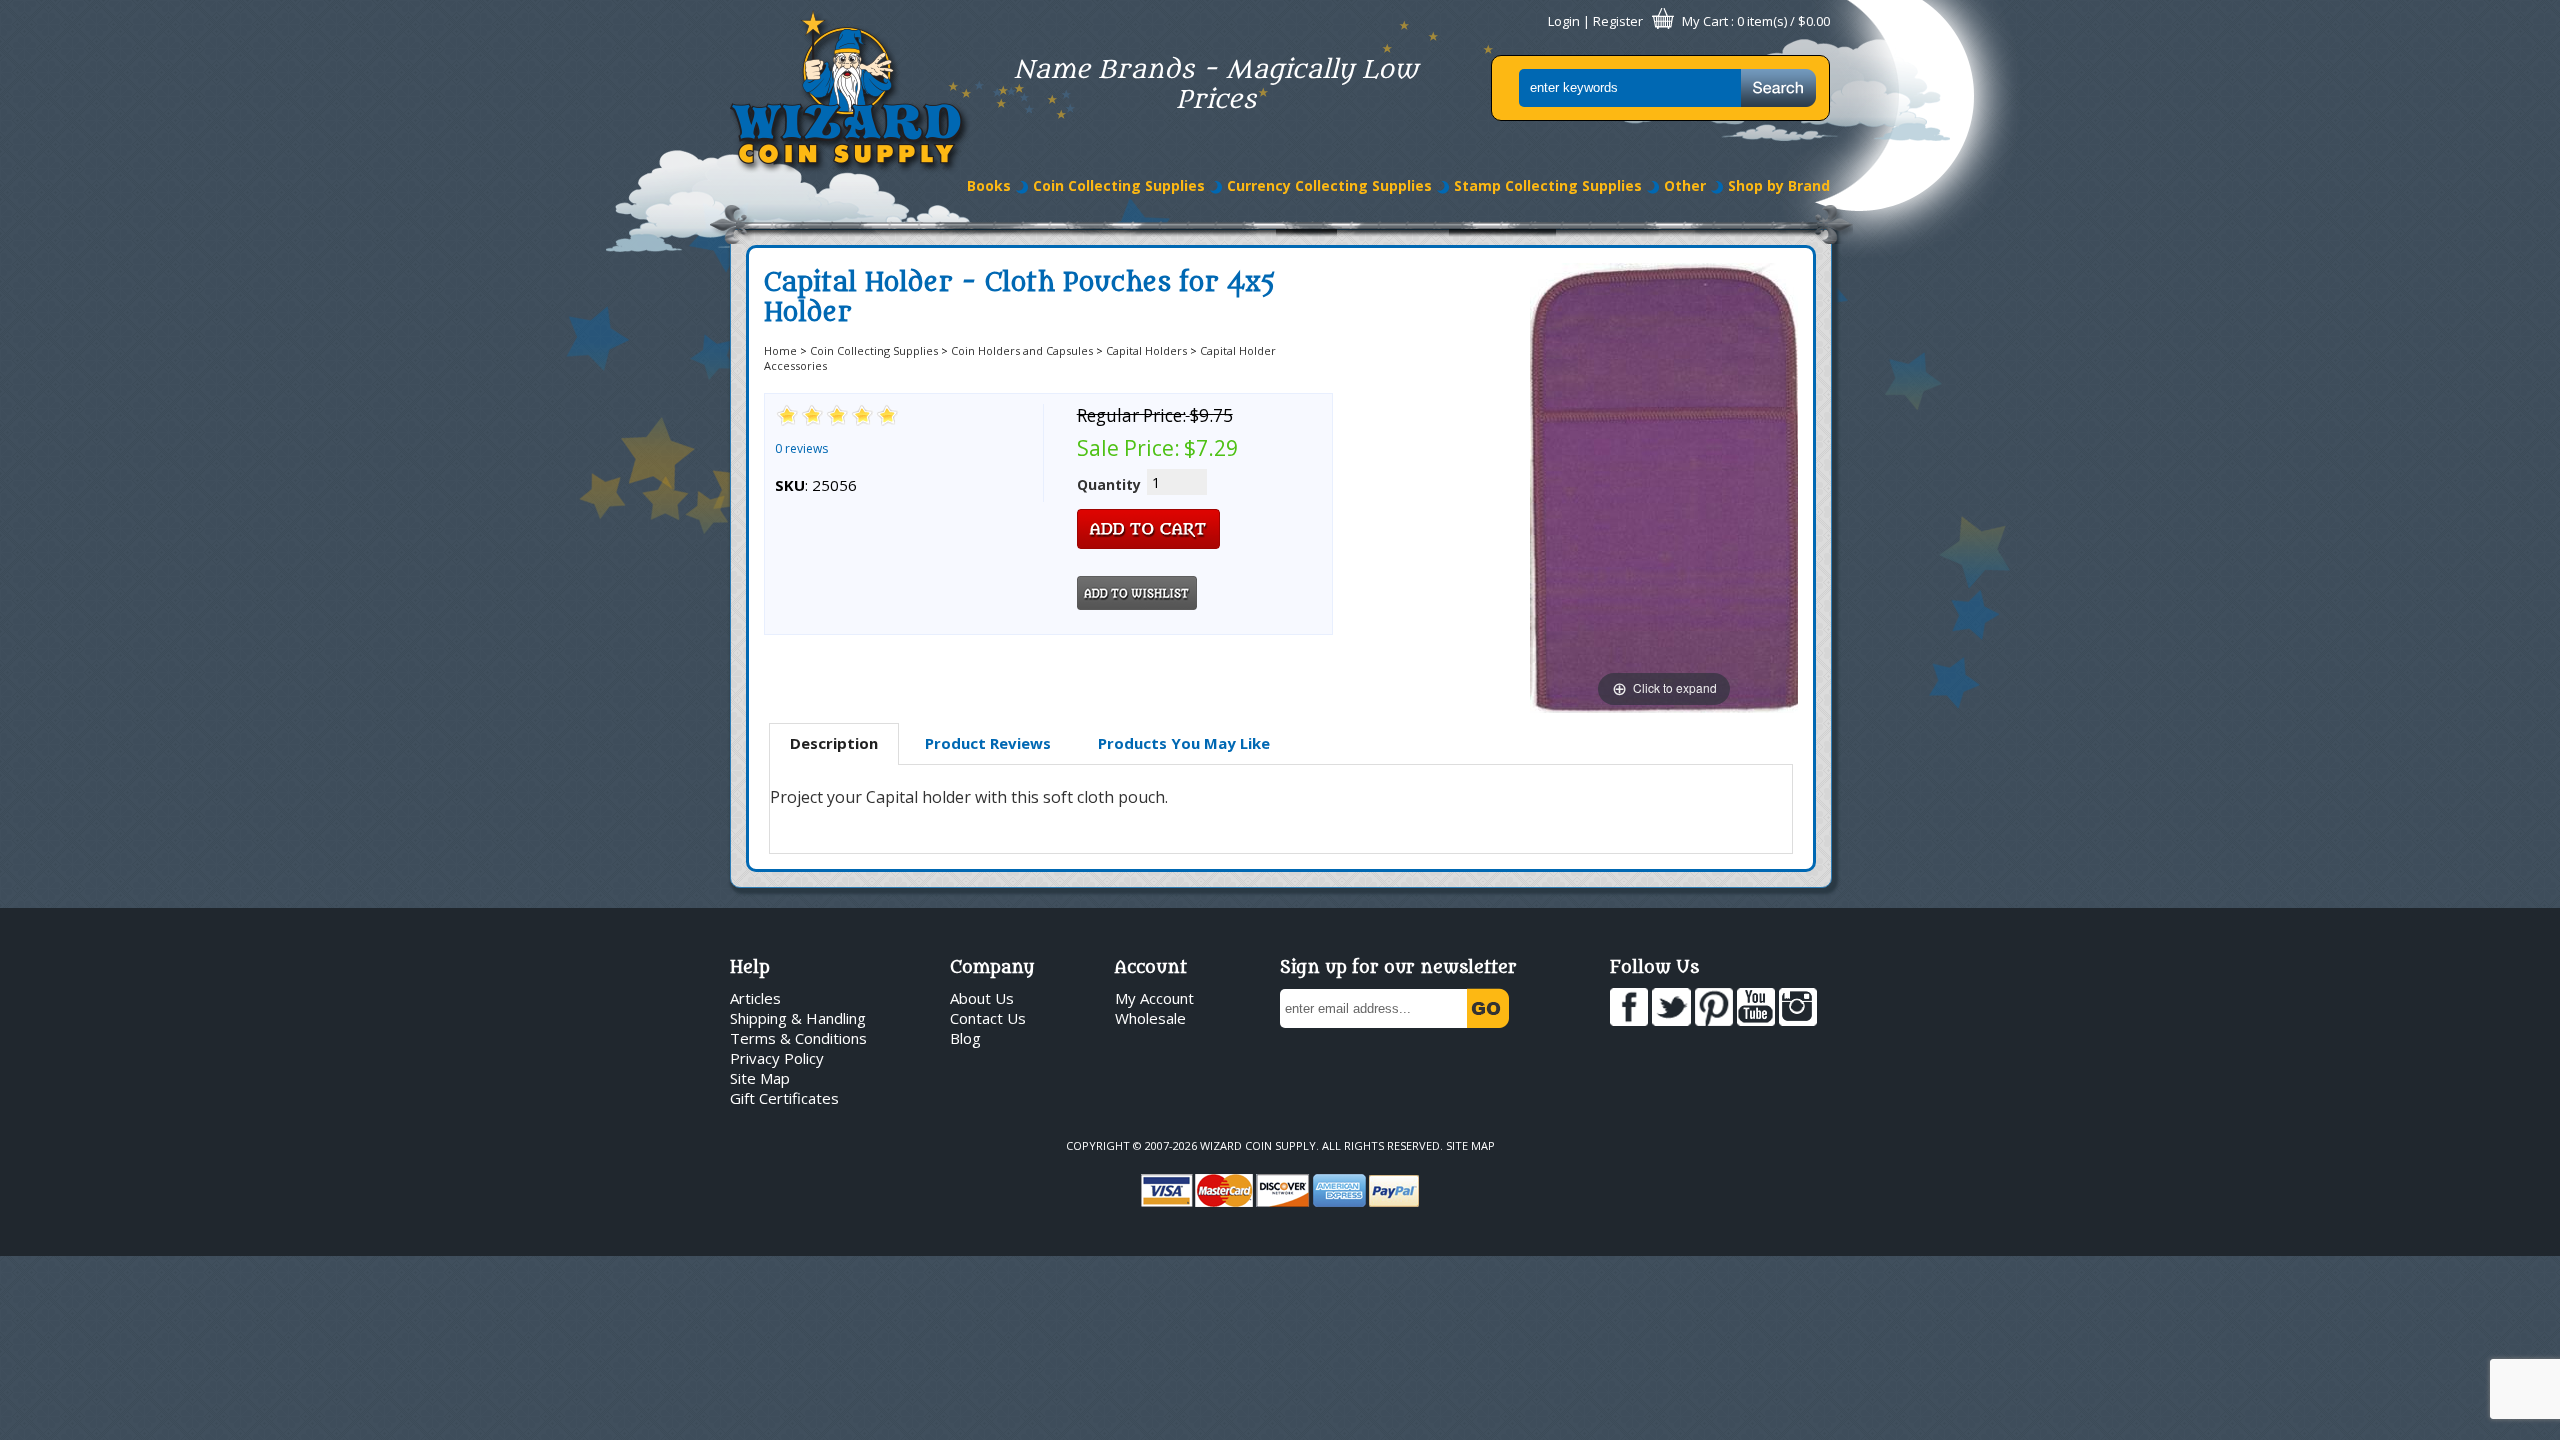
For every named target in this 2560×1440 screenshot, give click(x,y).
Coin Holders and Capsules (1022, 350)
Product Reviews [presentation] (988, 743)
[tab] (834, 744)
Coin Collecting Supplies (1119, 185)
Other (1685, 185)
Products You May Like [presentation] (1184, 743)
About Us (982, 998)
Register (1618, 21)
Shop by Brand (1779, 185)
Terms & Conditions (798, 1038)
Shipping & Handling (798, 1018)
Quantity (1109, 484)
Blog (965, 1038)
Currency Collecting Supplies (1329, 185)
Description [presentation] (834, 743)
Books (989, 185)
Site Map (760, 1078)
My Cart (1705, 21)
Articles (755, 998)
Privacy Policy (777, 1058)
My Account (1154, 998)
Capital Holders (1146, 350)
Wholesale (1150, 1018)
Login (1564, 21)
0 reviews (801, 448)
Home (780, 350)
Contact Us (988, 1018)
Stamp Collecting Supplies (1548, 185)
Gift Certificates (784, 1098)
